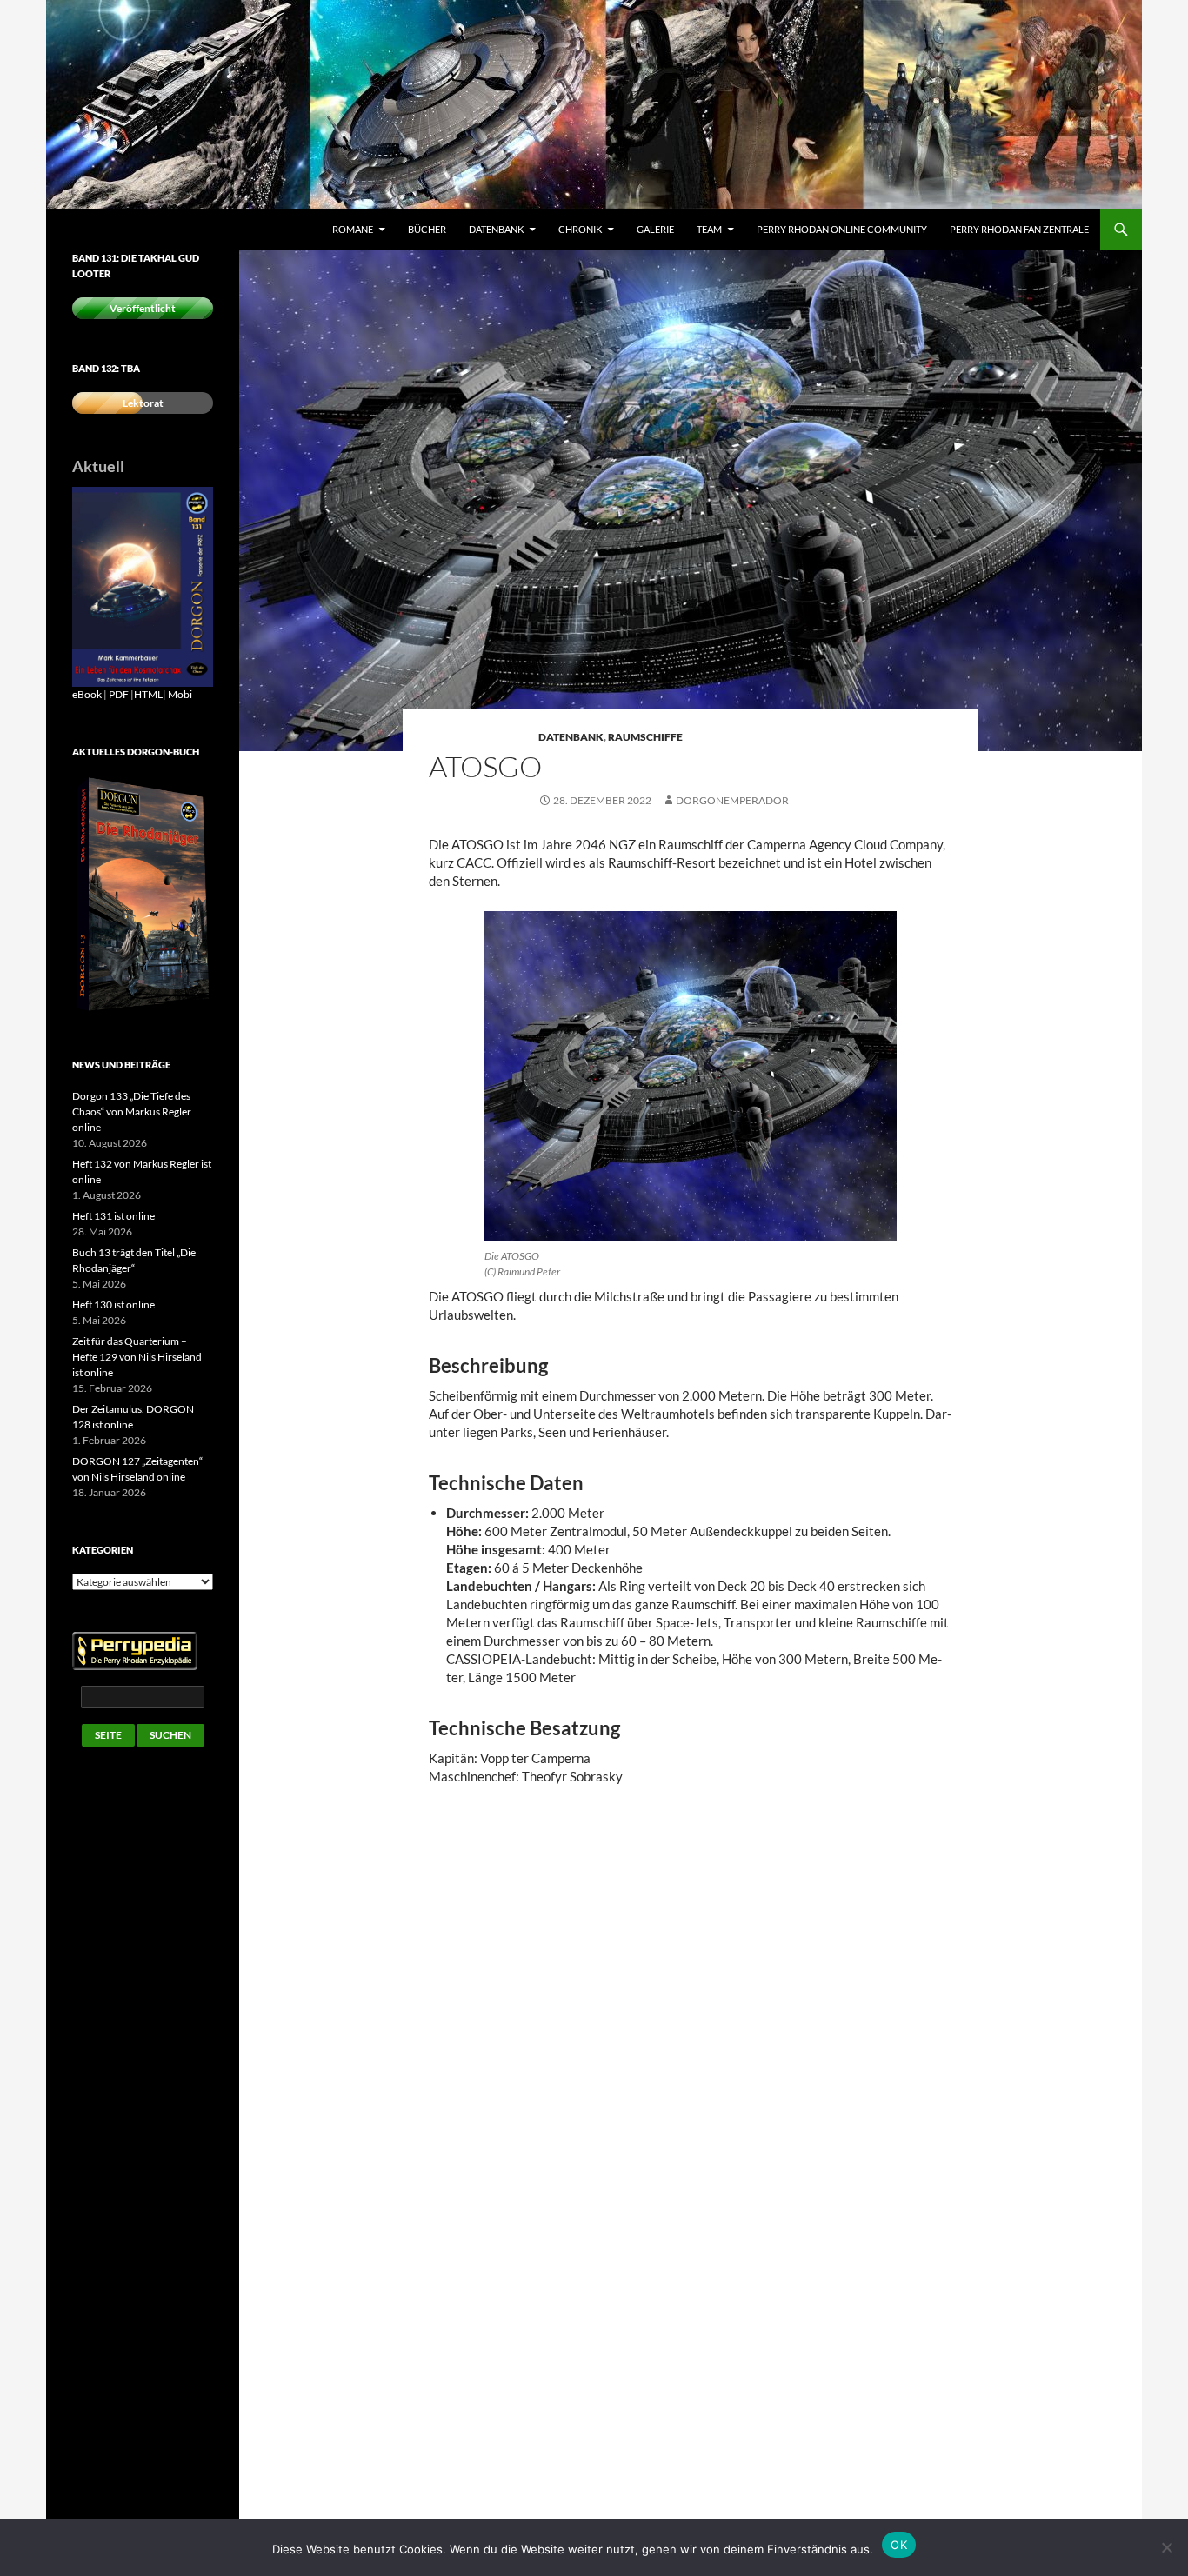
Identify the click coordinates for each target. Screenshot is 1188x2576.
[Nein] (1166, 2547)
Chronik (580, 229)
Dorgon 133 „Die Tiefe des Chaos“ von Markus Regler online (132, 1112)
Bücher (427, 229)
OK (899, 2545)
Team (709, 229)
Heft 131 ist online (113, 1216)
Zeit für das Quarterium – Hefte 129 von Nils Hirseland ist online (137, 1357)
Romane (353, 229)
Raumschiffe (645, 737)
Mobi (180, 694)
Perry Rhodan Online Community (842, 229)
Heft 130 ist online (113, 1305)
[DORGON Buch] (143, 894)
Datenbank (496, 229)
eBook (87, 694)
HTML (148, 694)
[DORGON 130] (143, 586)
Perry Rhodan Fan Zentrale (1019, 229)
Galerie (655, 229)
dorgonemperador (732, 800)
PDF (119, 694)
